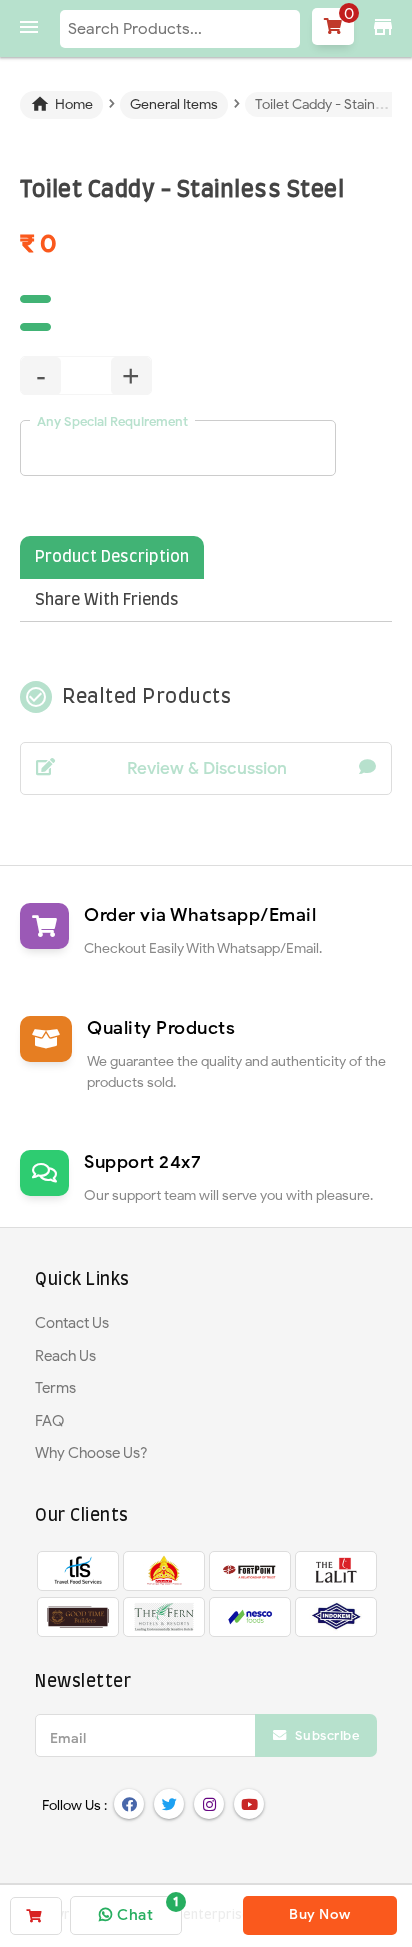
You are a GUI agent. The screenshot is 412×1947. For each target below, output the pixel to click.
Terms (55, 1388)
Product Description (112, 557)
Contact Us (72, 1323)
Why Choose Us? (91, 1453)
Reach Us (65, 1356)
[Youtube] (249, 1804)
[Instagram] (209, 1804)
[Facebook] (129, 1804)
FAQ (49, 1421)
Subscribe (325, 1735)
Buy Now (320, 1914)
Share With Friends (107, 600)
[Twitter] (169, 1804)
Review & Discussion (207, 768)
